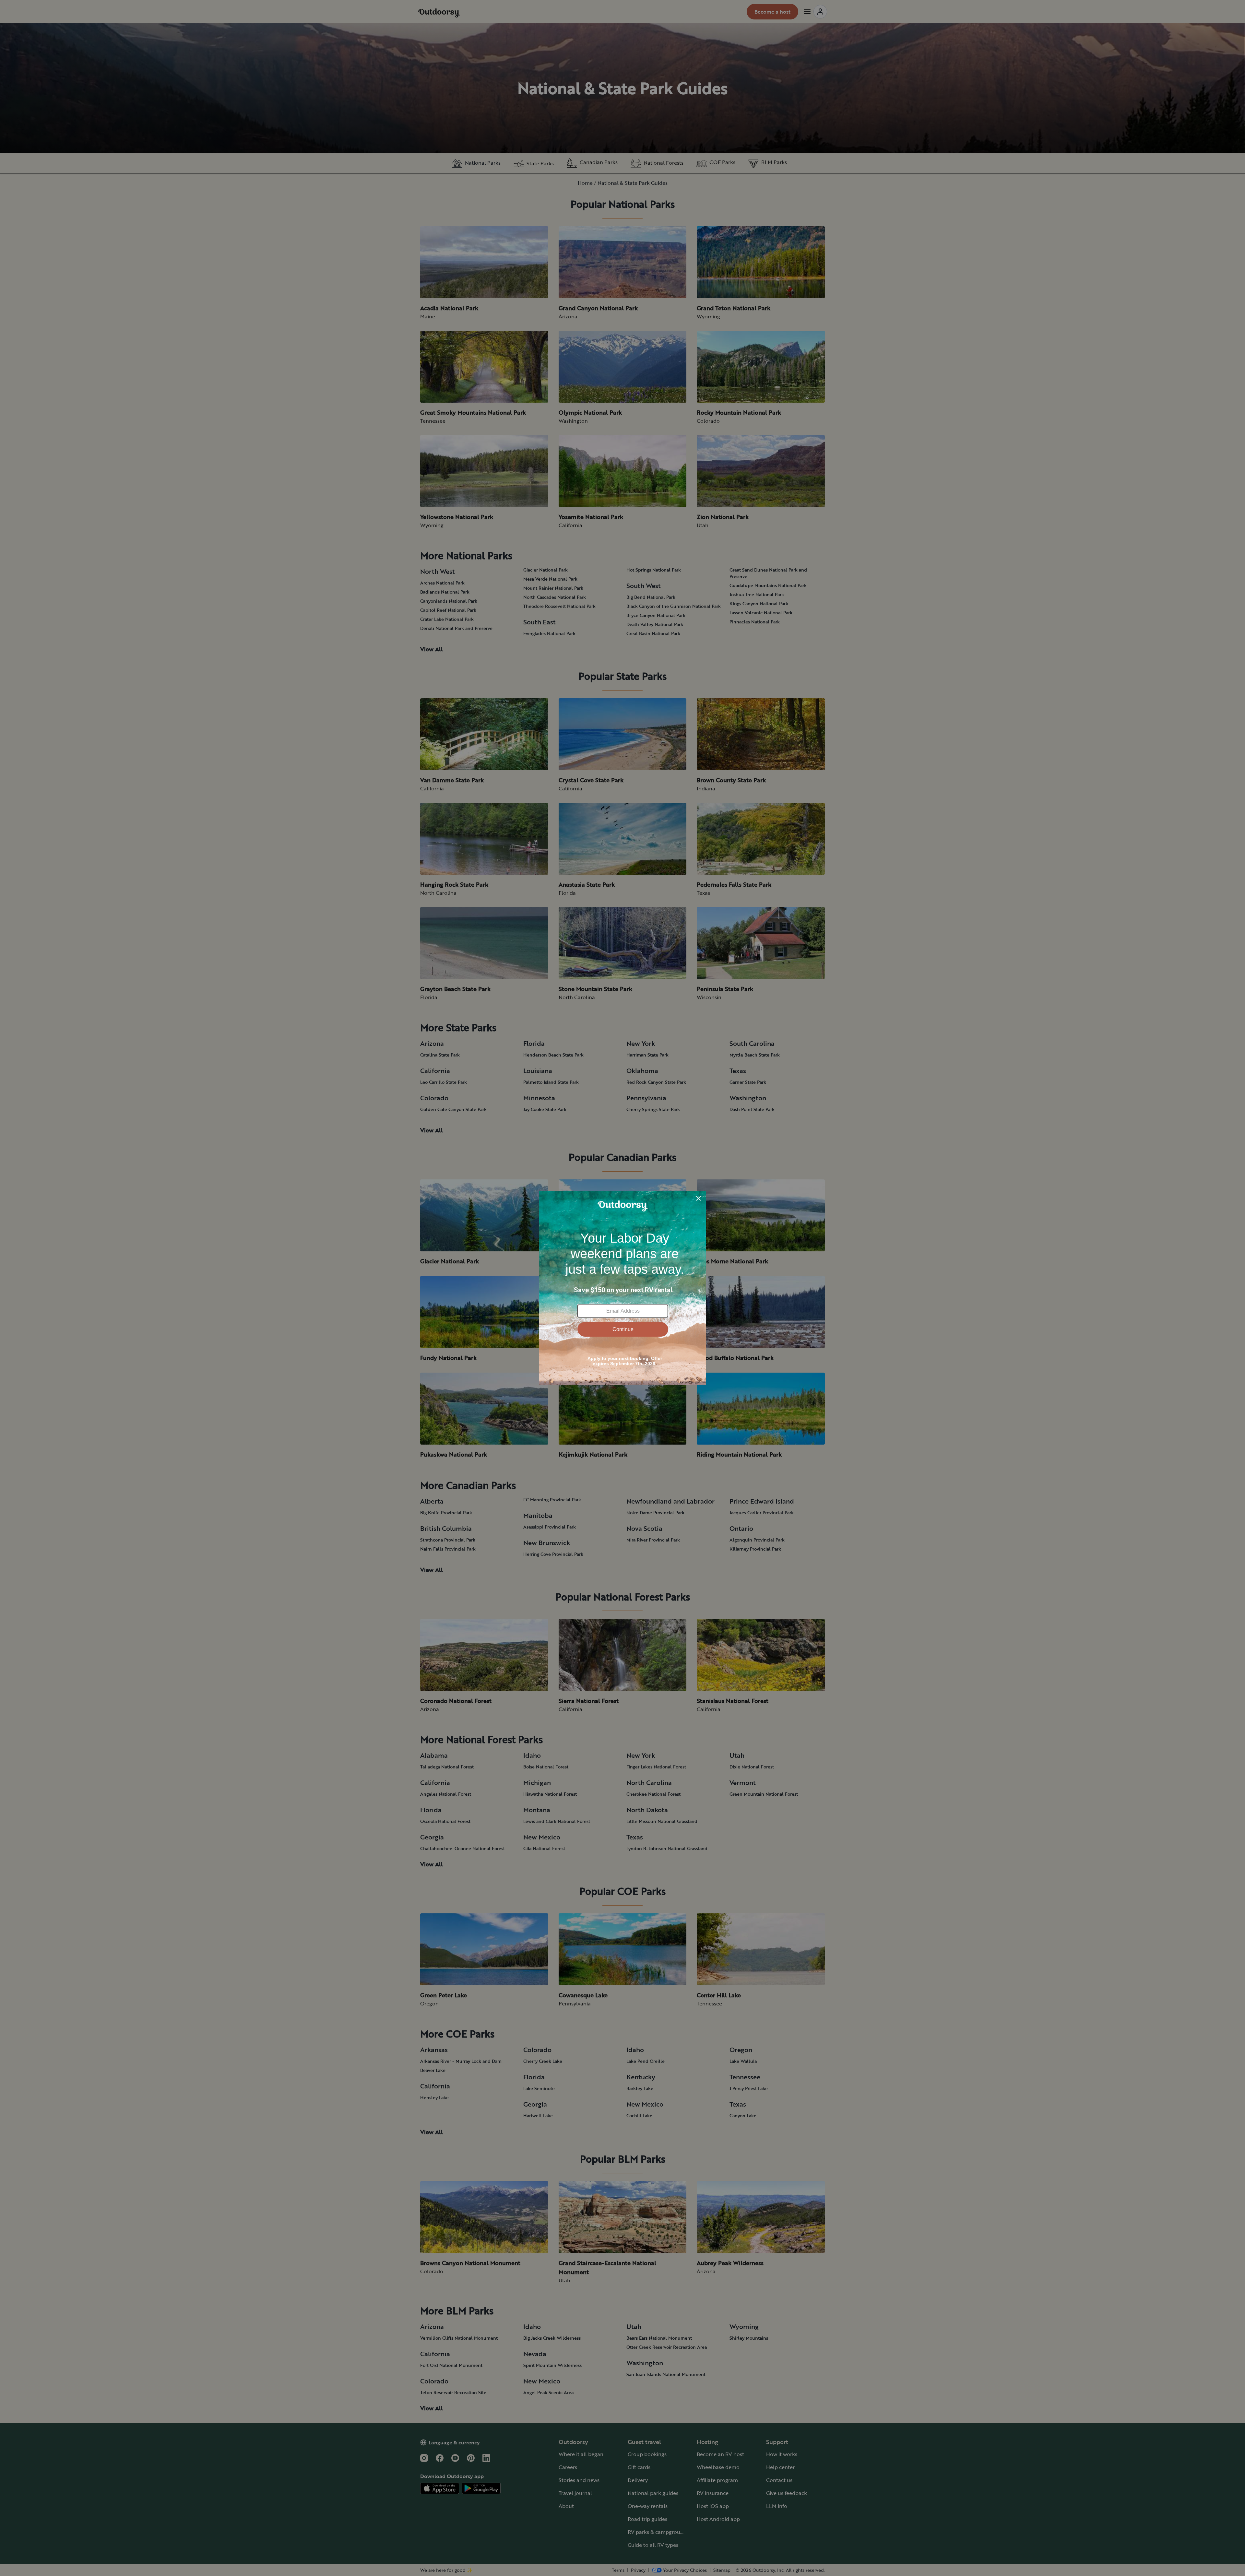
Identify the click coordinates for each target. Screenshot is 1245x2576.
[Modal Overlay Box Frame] (623, 1288)
